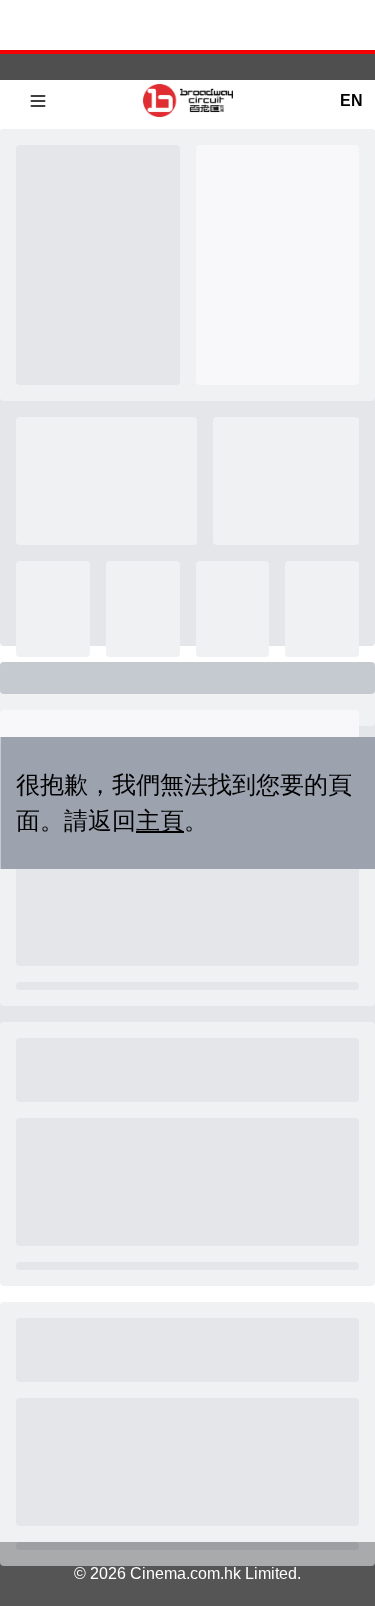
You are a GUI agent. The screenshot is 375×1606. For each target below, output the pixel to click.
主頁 (160, 820)
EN (351, 100)
